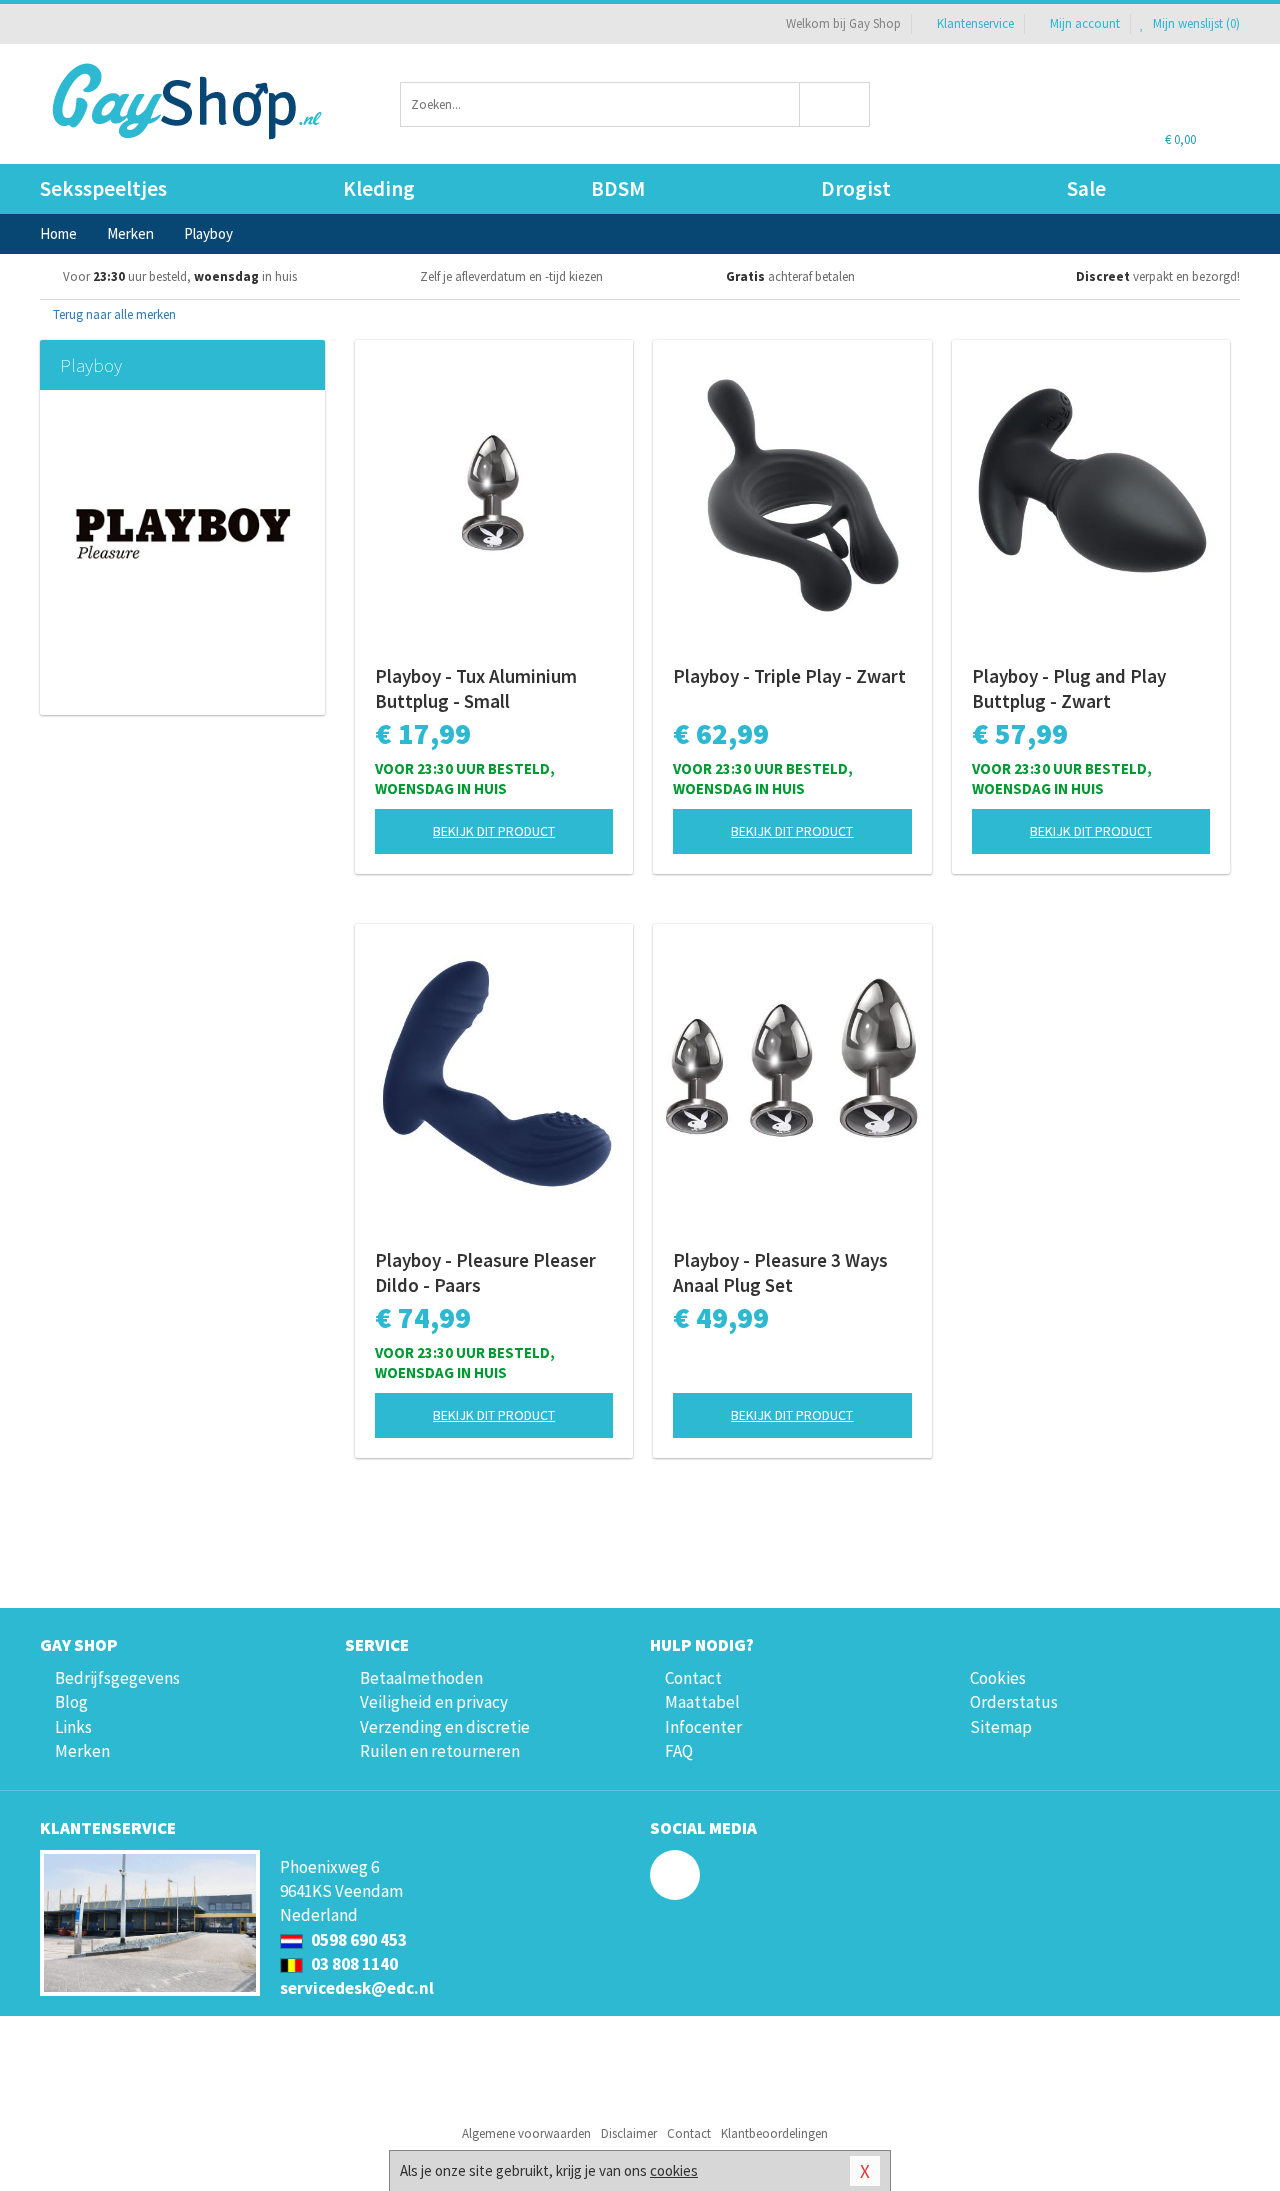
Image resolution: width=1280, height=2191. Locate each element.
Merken (82, 1751)
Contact (693, 1678)
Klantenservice (975, 23)
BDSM (618, 188)
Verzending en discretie (445, 1727)
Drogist (856, 188)
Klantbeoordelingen (774, 2133)
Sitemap (1001, 1727)
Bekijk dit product (494, 831)
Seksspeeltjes (103, 188)
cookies (674, 2170)
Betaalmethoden (421, 1678)
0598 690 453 (357, 1940)
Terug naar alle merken (113, 314)
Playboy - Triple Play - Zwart (789, 676)
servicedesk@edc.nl (357, 1988)
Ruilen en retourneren (440, 1751)
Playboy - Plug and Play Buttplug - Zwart (1069, 688)
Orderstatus (1014, 1702)
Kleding (379, 188)
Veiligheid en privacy (434, 1702)
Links (73, 1727)
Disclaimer (629, 2133)
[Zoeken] (835, 104)
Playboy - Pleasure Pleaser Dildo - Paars (485, 1272)
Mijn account (1085, 23)
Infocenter (703, 1727)
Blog (71, 1702)
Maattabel (702, 1702)
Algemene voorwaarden (526, 2133)
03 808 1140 (353, 1964)
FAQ (679, 1751)
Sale (1086, 188)
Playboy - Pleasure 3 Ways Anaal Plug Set (780, 1272)
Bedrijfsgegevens (117, 1678)
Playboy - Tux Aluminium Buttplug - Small (476, 688)
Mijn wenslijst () (1195, 23)
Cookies (998, 1678)
